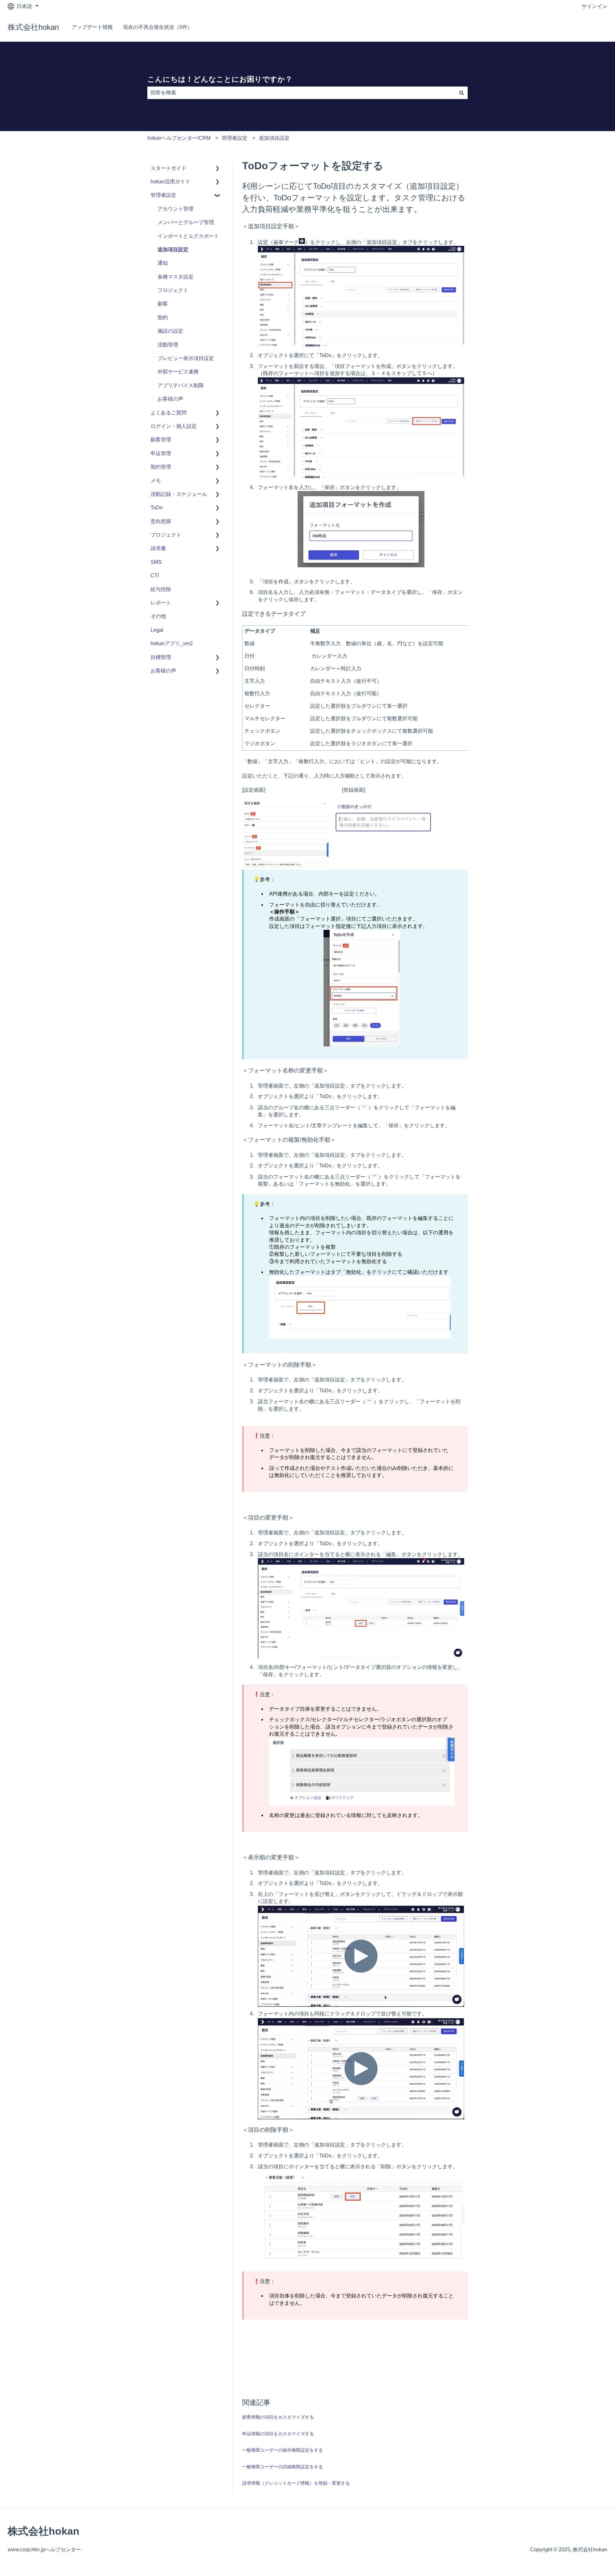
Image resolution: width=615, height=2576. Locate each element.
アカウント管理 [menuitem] (176, 209)
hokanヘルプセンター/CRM (179, 138)
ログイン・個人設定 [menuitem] (174, 426)
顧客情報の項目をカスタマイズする (278, 2417)
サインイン (594, 6)
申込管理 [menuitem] (161, 453)
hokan (594, 27)
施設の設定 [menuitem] (170, 331)
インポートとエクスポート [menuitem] (188, 236)
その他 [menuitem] (158, 616)
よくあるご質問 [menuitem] (168, 413)
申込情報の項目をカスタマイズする (278, 2434)
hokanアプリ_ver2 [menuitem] (172, 643)
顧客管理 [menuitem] (161, 440)
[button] (217, 169)
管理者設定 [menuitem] (163, 195)
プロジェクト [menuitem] (173, 290)
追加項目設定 (274, 138)
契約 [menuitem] (163, 317)
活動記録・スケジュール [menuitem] (179, 494)
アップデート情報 (92, 27)
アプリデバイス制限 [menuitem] (181, 385)
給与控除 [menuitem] (161, 589)
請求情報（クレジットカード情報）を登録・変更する (296, 2483)
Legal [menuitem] (157, 630)
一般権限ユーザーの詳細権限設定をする (283, 2467)
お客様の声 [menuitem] (170, 399)
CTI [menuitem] (155, 575)
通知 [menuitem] (163, 263)
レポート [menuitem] (161, 603)
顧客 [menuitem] (163, 304)
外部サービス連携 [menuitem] (178, 372)
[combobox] (301, 93)
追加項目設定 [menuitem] (173, 250)
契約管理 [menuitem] (161, 467)
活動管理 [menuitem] (168, 345)
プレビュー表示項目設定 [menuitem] (186, 358)
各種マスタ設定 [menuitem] (176, 277)
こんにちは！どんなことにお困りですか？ (220, 79)
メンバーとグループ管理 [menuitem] (186, 222)
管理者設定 (234, 138)
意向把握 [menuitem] (161, 521)
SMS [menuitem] (156, 562)
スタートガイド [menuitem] (168, 168)
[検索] (462, 93)
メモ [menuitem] (156, 481)
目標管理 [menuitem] (161, 657)
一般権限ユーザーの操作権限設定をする (283, 2450)
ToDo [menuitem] (157, 508)
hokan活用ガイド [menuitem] (170, 182)
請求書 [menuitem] (158, 548)
